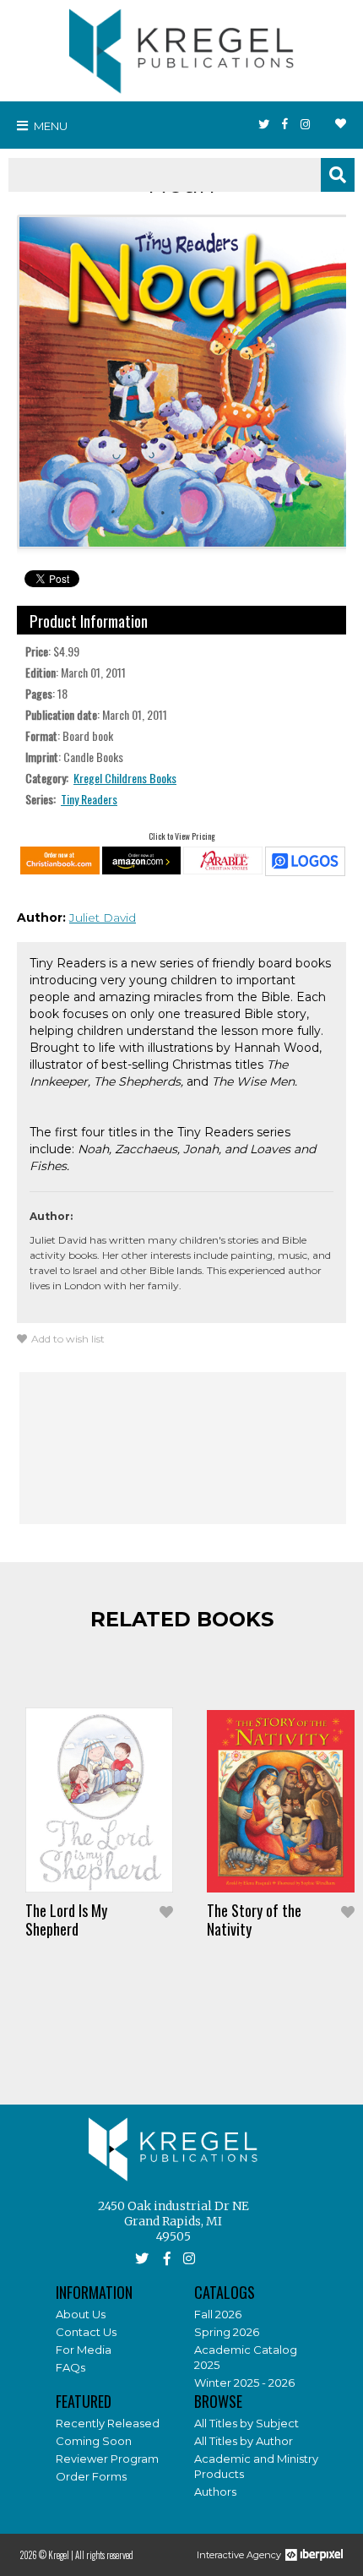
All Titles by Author (244, 2441)
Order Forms (91, 2476)
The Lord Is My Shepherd (66, 1920)
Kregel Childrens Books (125, 778)
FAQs (70, 2367)
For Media (84, 2350)
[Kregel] (181, 47)
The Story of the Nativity (254, 1920)
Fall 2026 (218, 2314)
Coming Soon (94, 2441)
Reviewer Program (107, 2459)
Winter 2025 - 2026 (244, 2383)
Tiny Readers (89, 799)
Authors (215, 2492)
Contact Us (86, 2332)
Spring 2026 (227, 2332)
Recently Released (108, 2423)
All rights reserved (104, 2555)
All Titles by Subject (247, 2423)
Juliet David (103, 918)
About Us (81, 2314)
